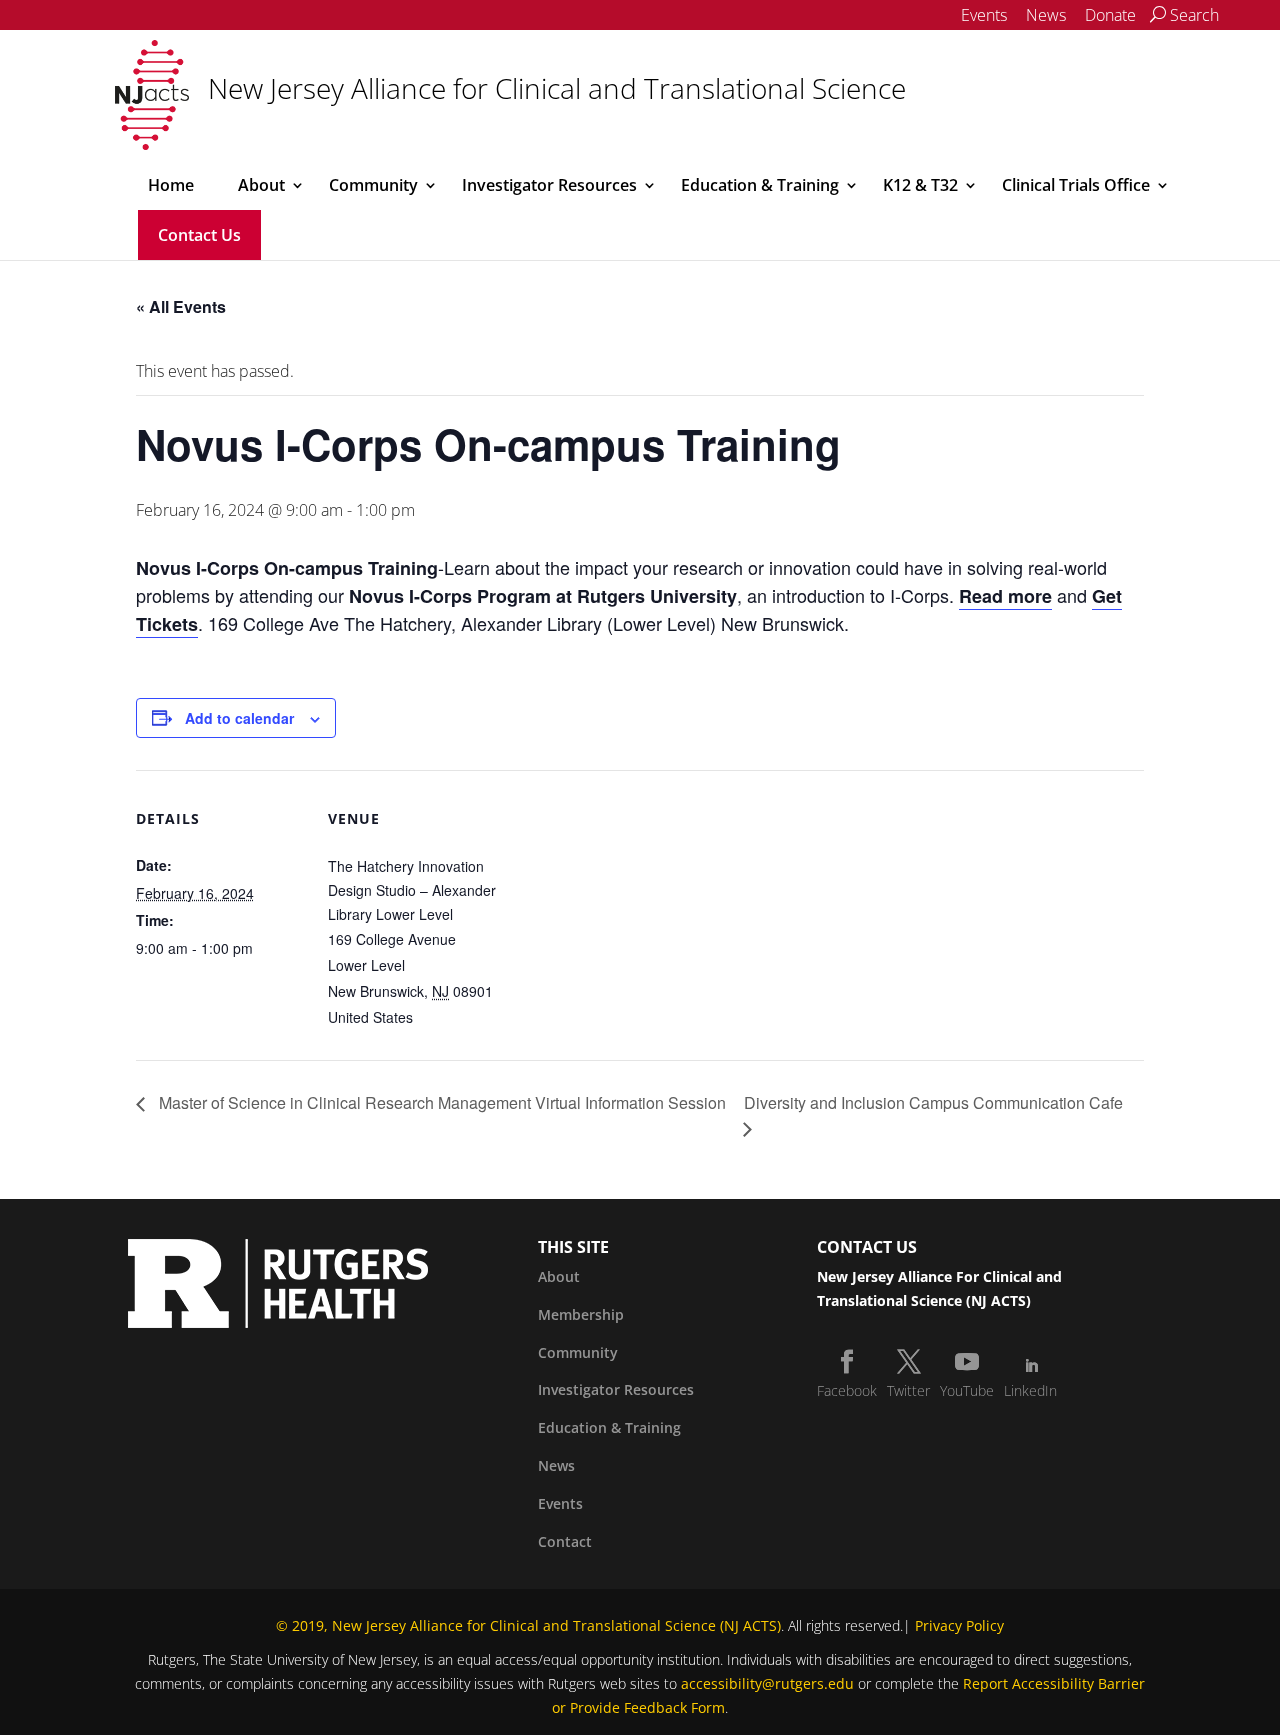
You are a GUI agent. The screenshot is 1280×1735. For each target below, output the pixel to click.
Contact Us (199, 235)
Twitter (908, 1390)
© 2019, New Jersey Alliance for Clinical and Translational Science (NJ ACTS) (528, 1625)
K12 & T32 (920, 185)
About (261, 185)
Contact (565, 1541)
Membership (581, 1314)
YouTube (967, 1390)
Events (984, 15)
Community (373, 185)
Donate (1110, 15)
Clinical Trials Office (1076, 185)
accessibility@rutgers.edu (767, 1683)
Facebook (847, 1390)
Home (171, 185)
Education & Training (760, 185)
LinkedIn (1030, 1390)
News (1046, 15)
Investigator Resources (549, 185)
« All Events (181, 306)
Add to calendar (239, 718)
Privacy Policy (959, 1625)
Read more (1005, 596)
